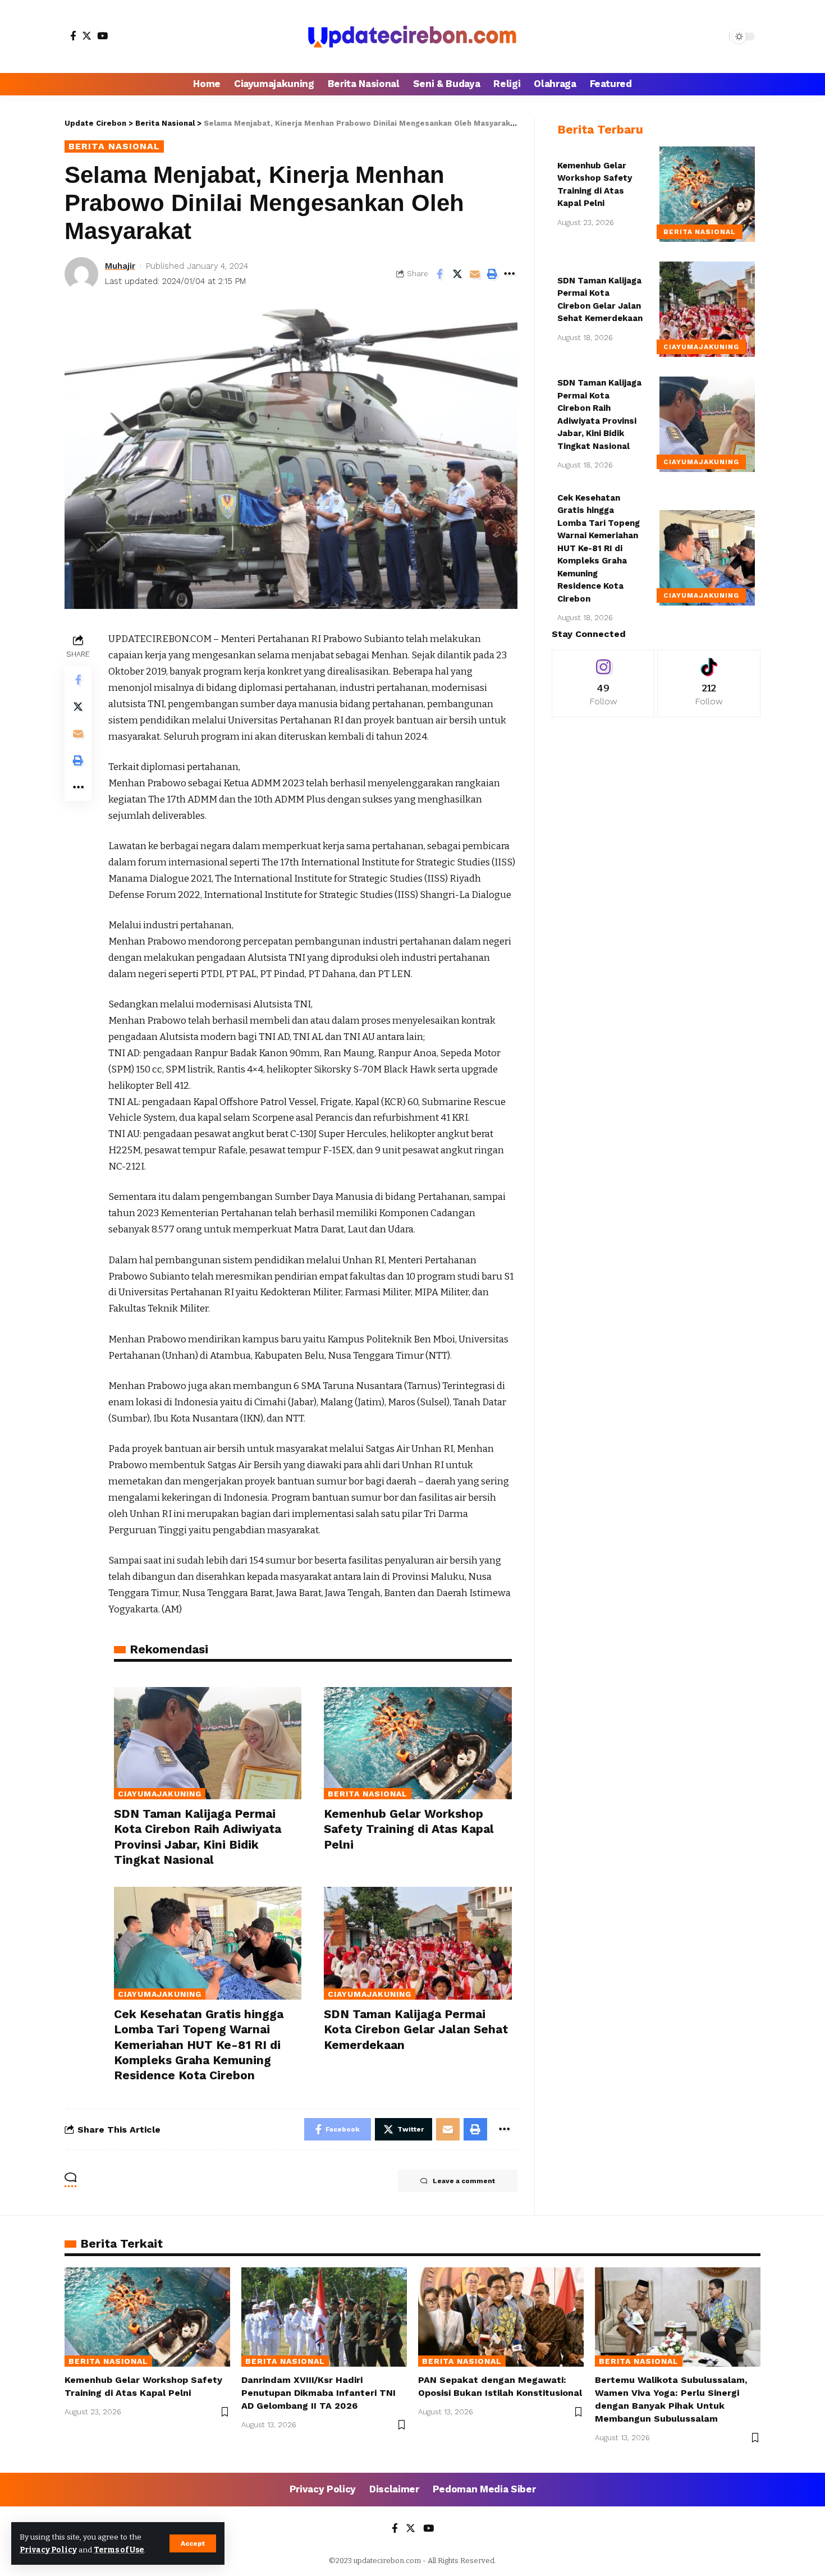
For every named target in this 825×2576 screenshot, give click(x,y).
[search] (718, 36)
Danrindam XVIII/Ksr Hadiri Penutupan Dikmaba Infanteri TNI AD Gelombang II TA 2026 (318, 2393)
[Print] (492, 274)
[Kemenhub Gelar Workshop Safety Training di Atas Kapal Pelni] (418, 1743)
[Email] (475, 274)
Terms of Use (119, 2550)
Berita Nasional (114, 146)
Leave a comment (464, 2181)
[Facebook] (73, 36)
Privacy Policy (48, 2550)
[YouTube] (102, 36)
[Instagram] (603, 684)
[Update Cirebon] (412, 36)
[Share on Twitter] (457, 274)
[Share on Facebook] (440, 274)
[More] (510, 274)
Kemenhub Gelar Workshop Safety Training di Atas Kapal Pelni (409, 1829)
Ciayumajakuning (160, 1794)
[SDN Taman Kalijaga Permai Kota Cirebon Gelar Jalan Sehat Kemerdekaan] (418, 1943)
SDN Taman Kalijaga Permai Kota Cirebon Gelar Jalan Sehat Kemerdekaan (416, 2029)
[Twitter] (87, 36)
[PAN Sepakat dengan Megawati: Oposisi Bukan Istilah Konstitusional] (501, 2317)
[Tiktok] (709, 684)
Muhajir (120, 266)
